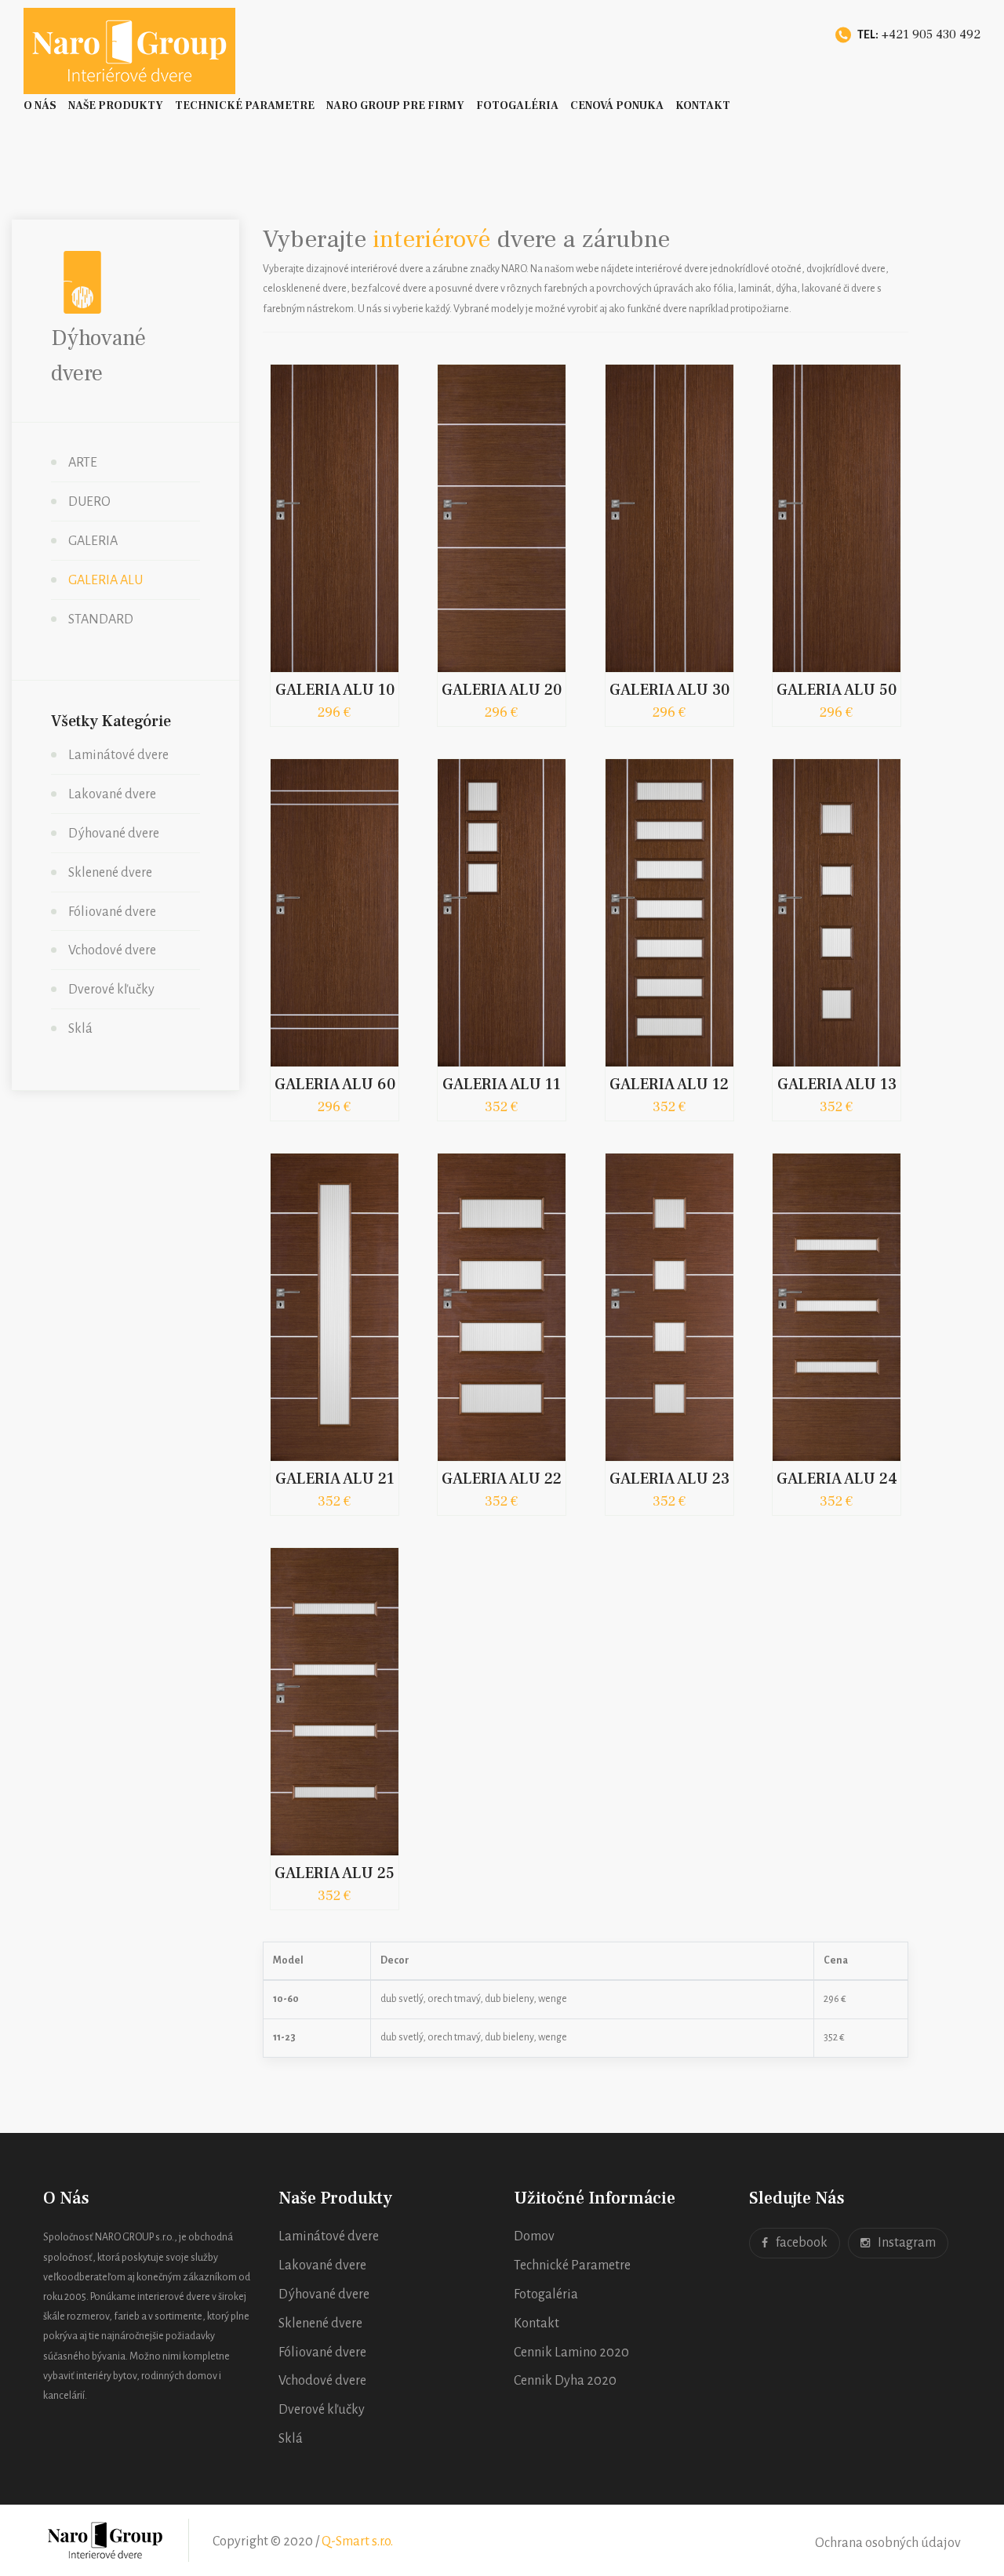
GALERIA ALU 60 (335, 1085)
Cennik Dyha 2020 (565, 2381)
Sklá (80, 1029)
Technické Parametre (245, 106)
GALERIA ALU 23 (669, 1479)
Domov (534, 2236)
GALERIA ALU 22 (502, 1479)
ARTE (83, 463)
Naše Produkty (116, 106)
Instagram (907, 2243)
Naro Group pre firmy (395, 106)
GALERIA (93, 541)
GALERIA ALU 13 (837, 1085)
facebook (802, 2243)
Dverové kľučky (111, 990)
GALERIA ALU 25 (335, 1873)
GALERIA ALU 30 (669, 690)
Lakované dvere (112, 794)
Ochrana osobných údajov (888, 2543)
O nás (40, 106)
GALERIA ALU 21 (335, 1479)
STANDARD (101, 619)
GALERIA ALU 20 (502, 690)
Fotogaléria (517, 106)
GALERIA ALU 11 (502, 1085)
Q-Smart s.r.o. (357, 2541)
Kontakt (703, 106)
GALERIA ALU (105, 580)
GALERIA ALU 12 (669, 1085)
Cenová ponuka (617, 106)
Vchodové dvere (112, 950)
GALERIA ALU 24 (837, 1479)
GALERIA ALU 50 (837, 690)
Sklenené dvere (110, 873)
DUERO (89, 502)
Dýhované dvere (114, 834)
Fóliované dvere (112, 912)
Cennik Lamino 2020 (571, 2353)
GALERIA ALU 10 (335, 690)
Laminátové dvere (118, 755)
